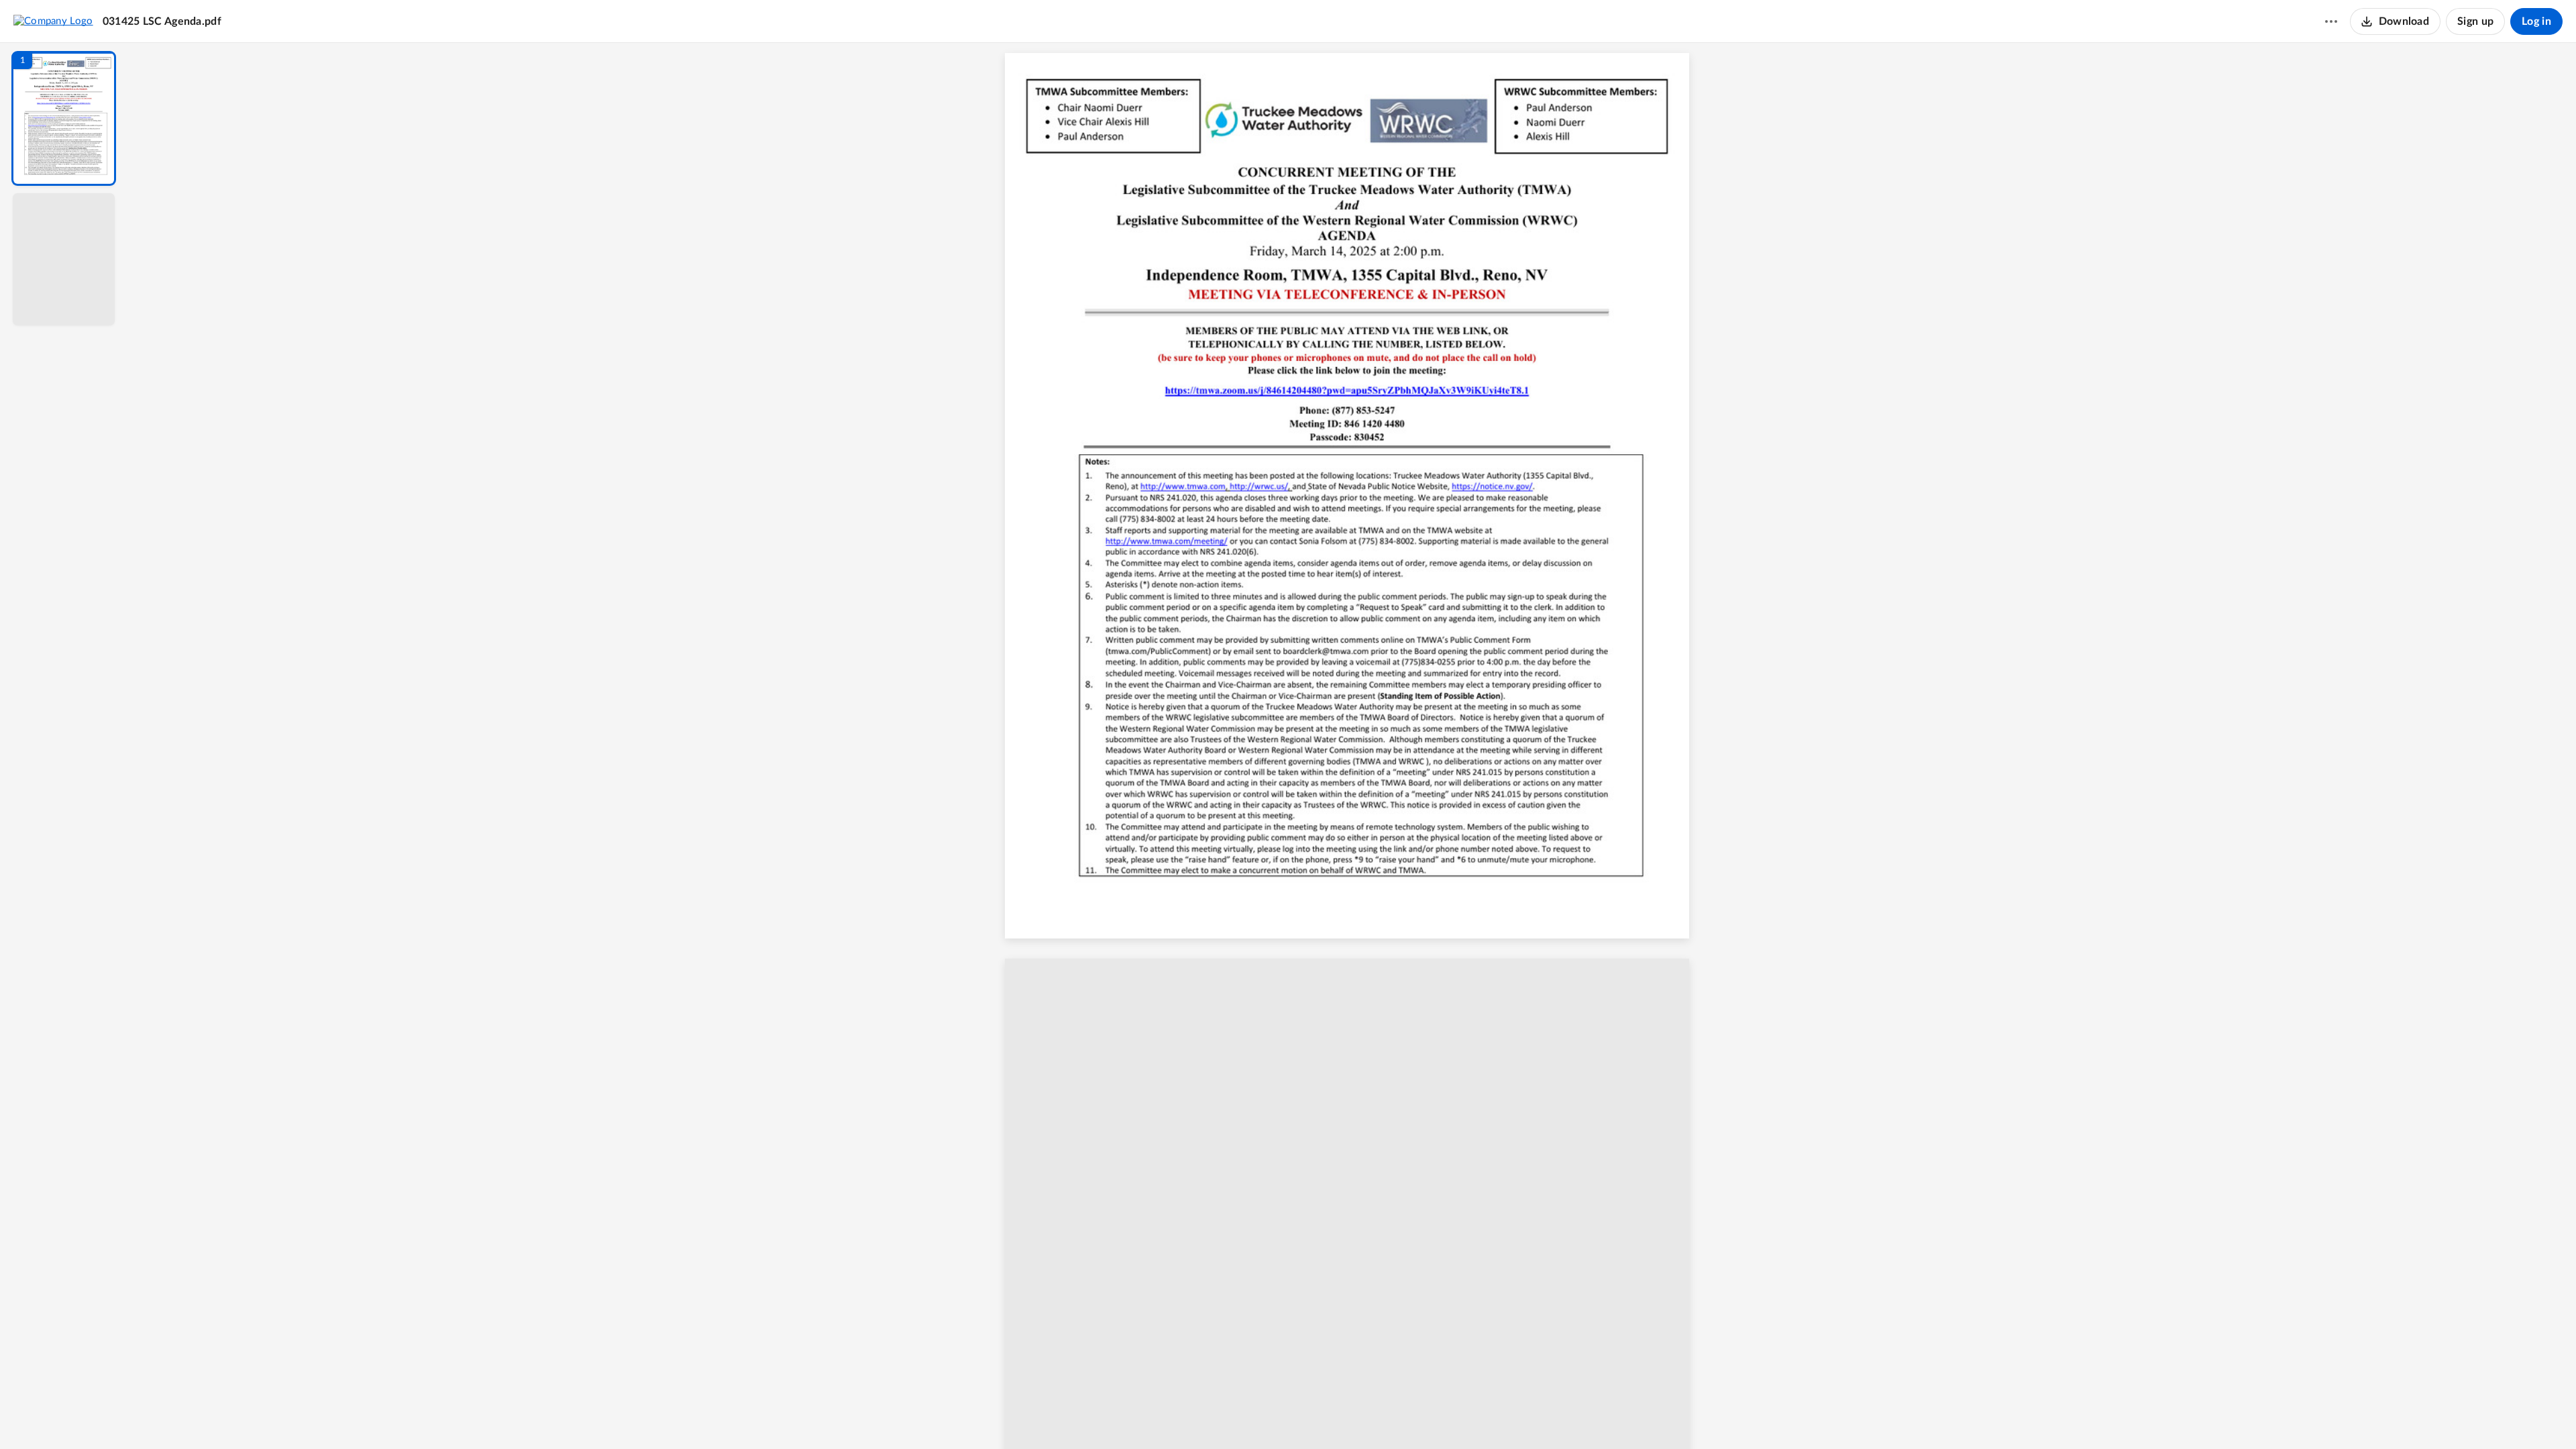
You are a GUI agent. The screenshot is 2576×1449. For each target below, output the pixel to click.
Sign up (2475, 21)
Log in (2536, 21)
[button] (64, 118)
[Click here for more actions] (2331, 21)
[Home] (53, 21)
